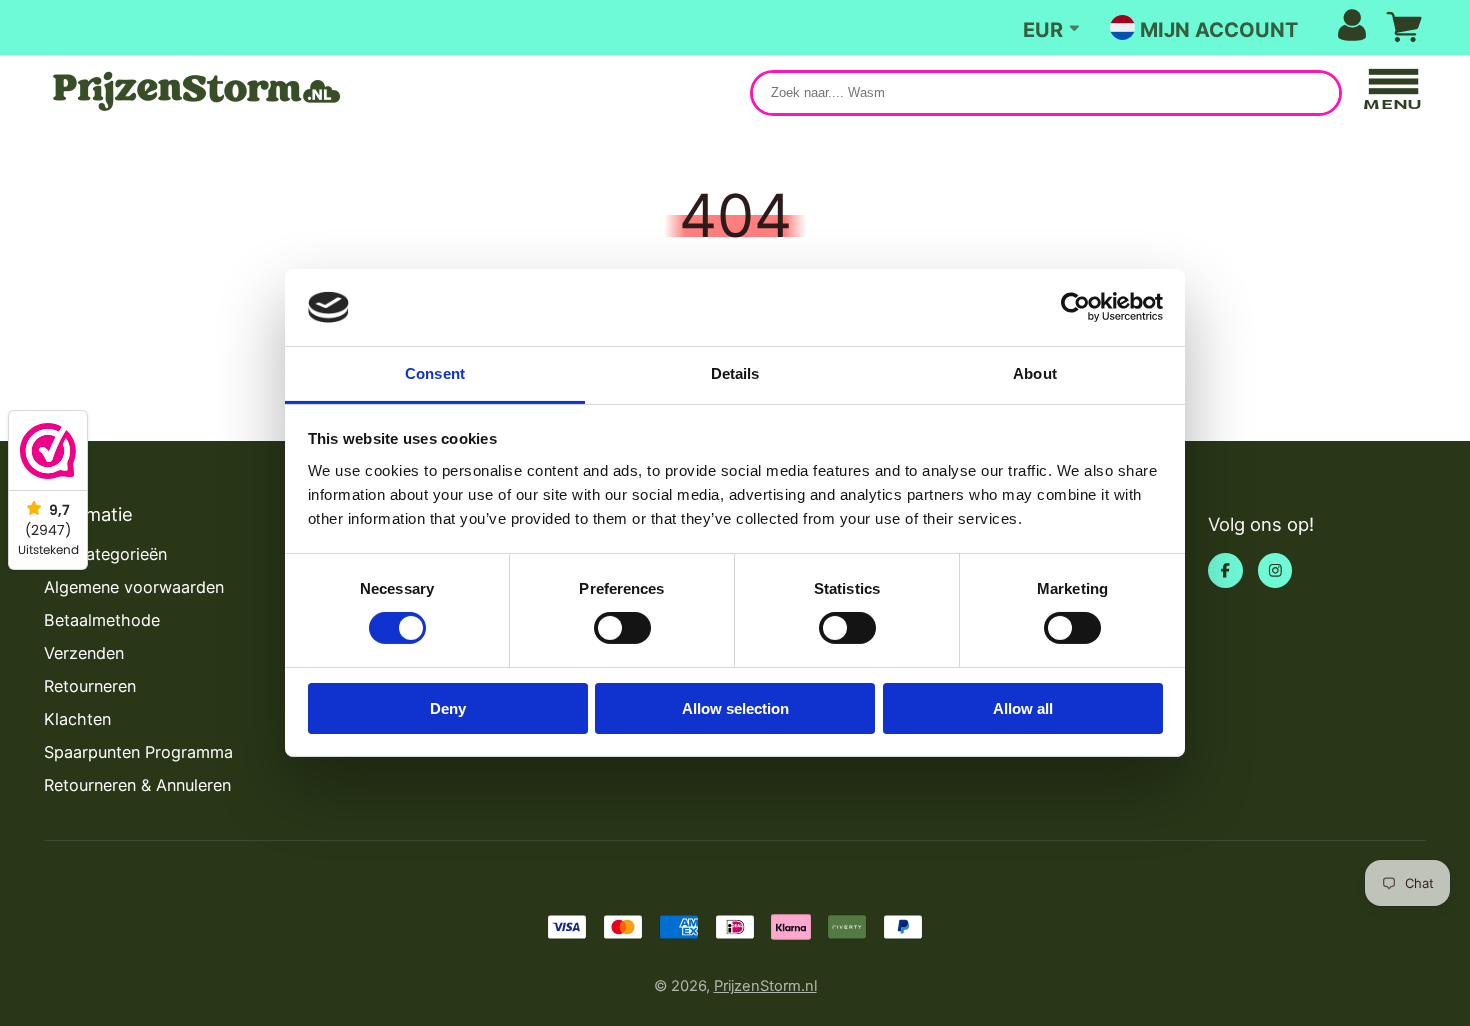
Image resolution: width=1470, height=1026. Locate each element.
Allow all (1023, 708)
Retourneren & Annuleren (137, 785)
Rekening (1253, 28)
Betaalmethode (102, 620)
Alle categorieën (105, 554)
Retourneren (90, 686)
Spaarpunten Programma (138, 752)
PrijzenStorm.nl (765, 986)
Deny (448, 708)
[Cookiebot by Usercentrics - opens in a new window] (1075, 307)
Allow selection (735, 708)
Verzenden (84, 653)
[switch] (622, 628)
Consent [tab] (435, 373)
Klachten (77, 719)
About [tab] (1035, 373)
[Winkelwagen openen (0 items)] (1404, 27)
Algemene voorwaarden (134, 587)
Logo (194, 91)
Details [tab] (735, 373)
